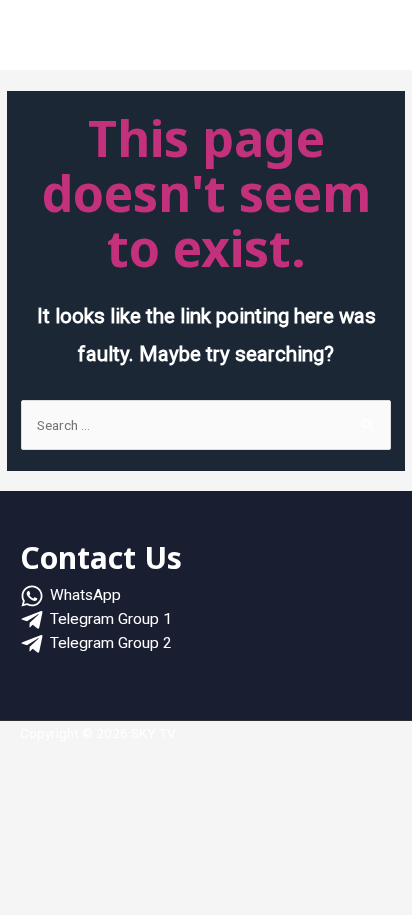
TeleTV (346, 39)
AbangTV (275, 39)
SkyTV (126, 39)
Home (63, 39)
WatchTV (196, 39)
